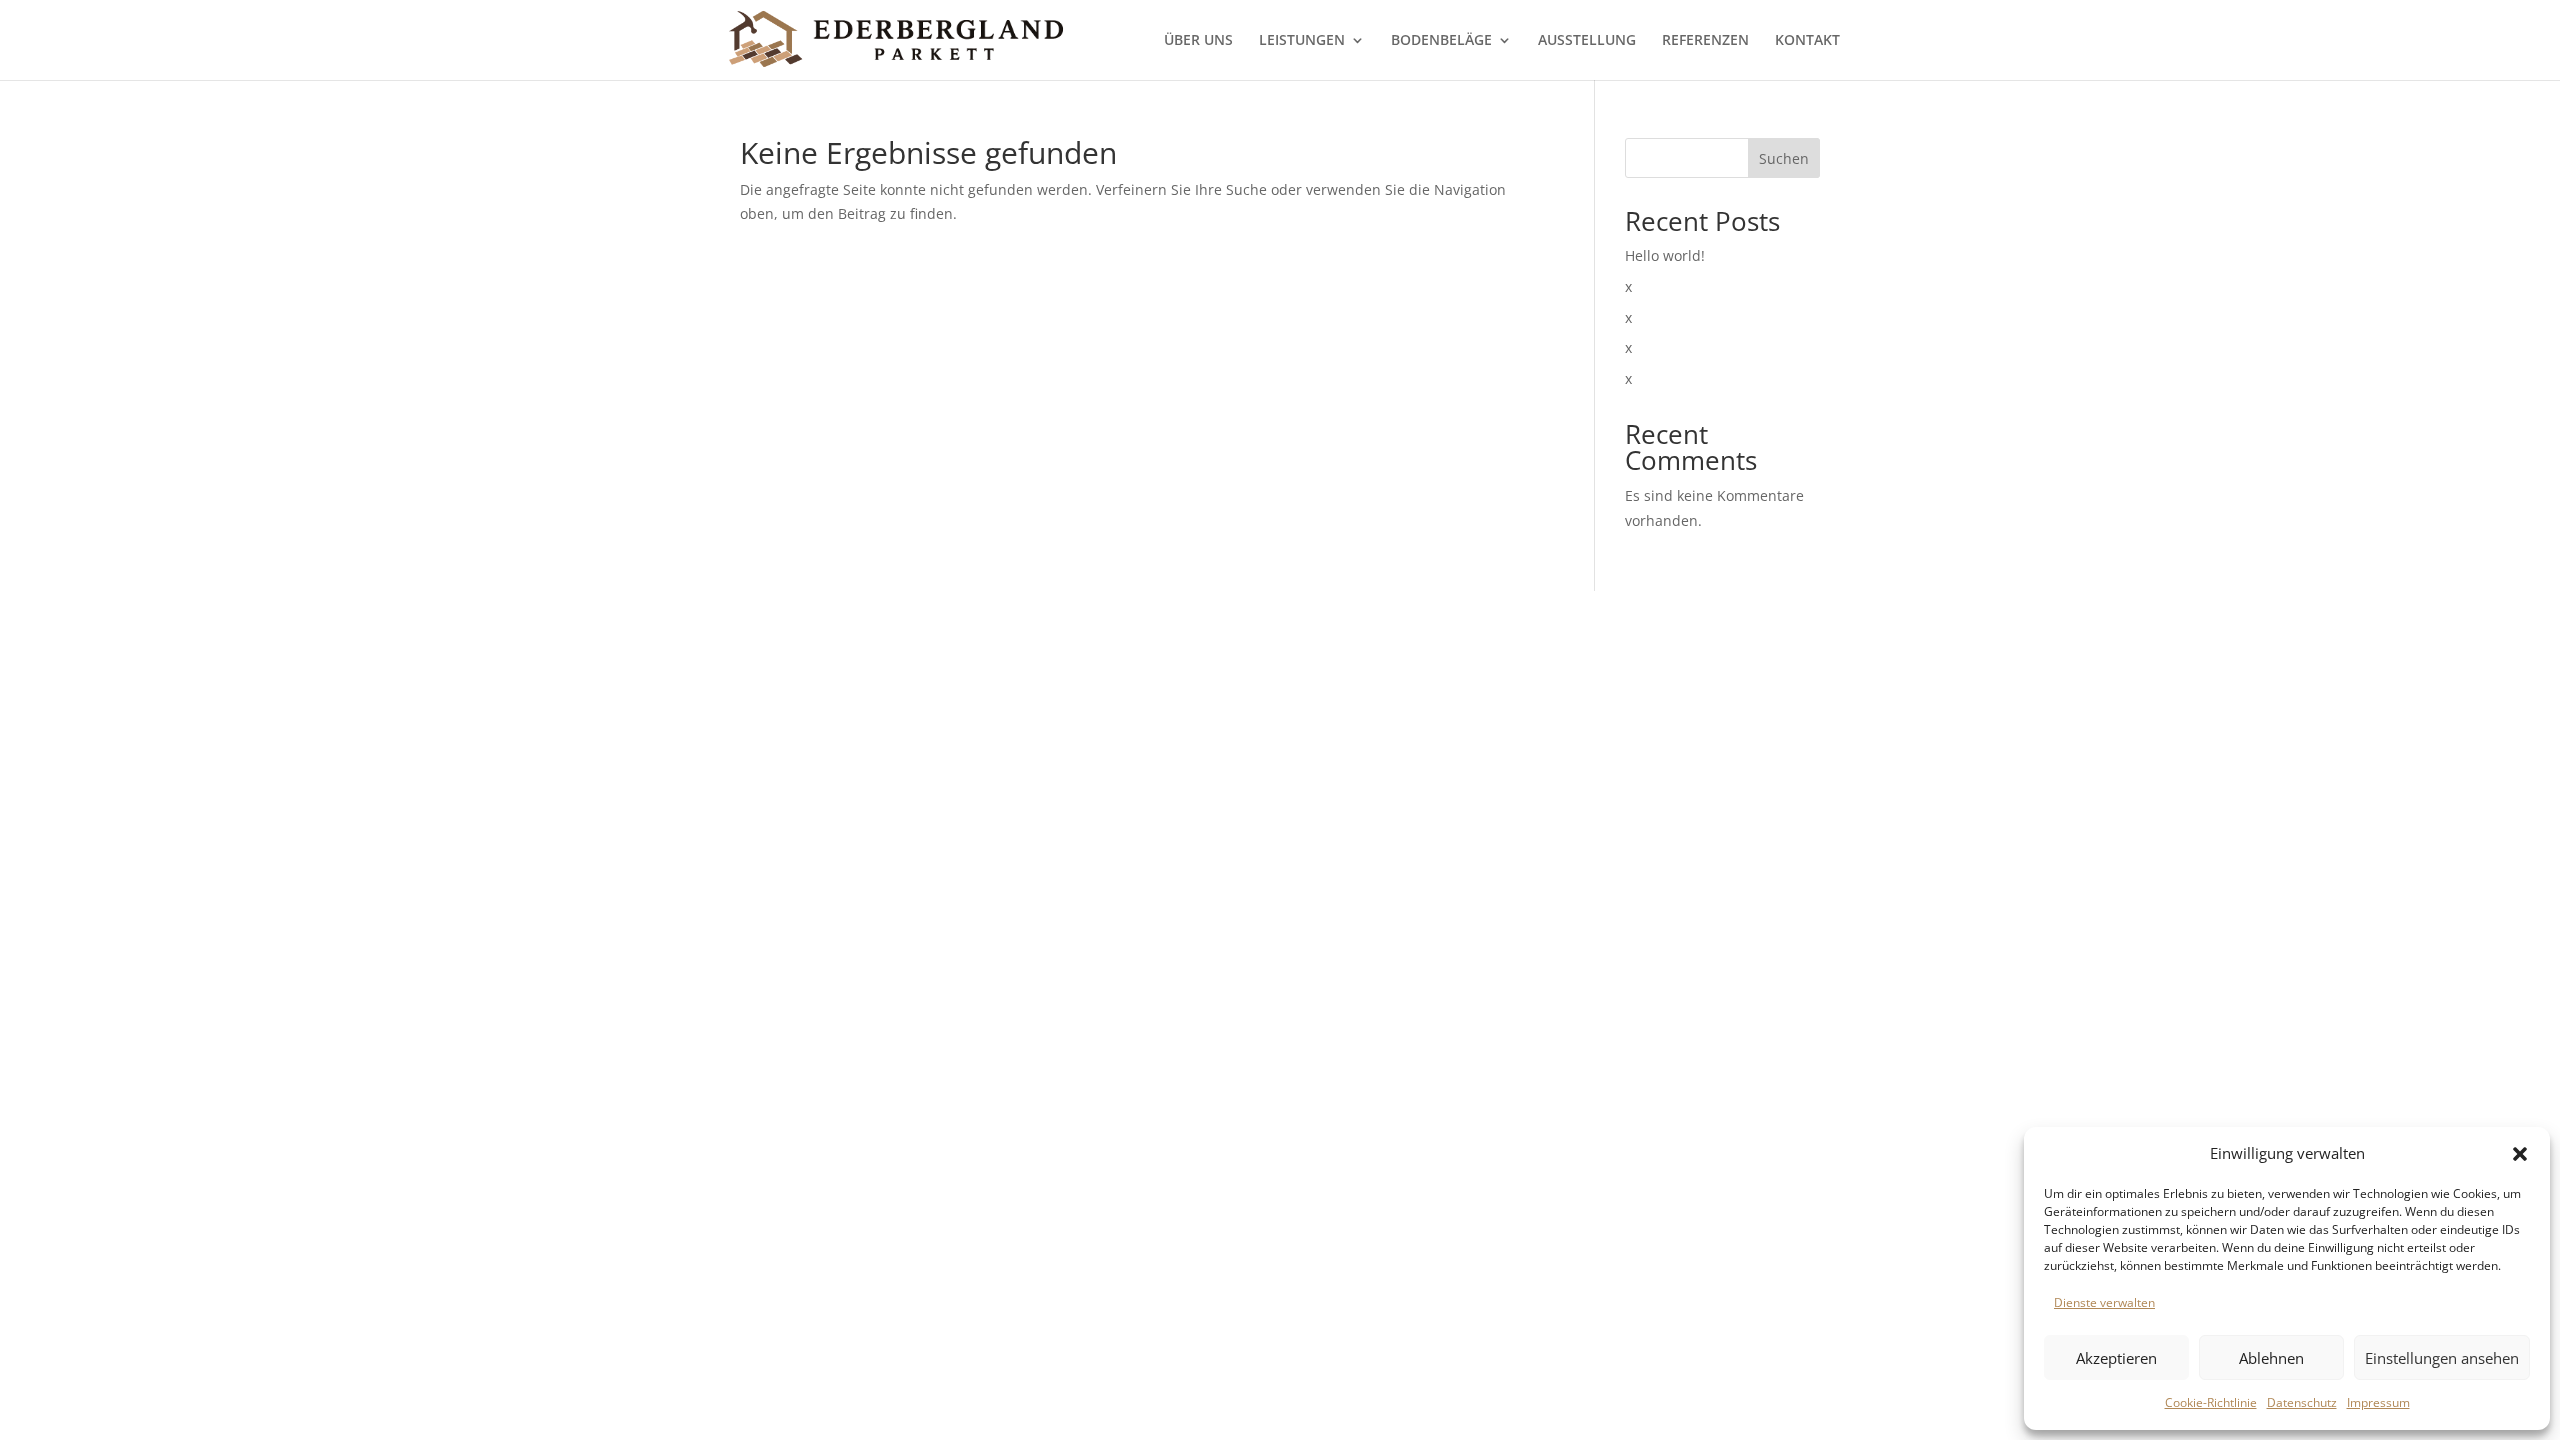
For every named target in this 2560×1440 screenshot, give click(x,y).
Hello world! (1665, 255)
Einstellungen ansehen (2442, 1358)
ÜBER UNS (1198, 41)
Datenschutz (2302, 1402)
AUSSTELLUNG (1587, 41)
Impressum (2378, 1402)
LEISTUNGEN (1302, 41)
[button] (2520, 1154)
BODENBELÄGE (1441, 41)
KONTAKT (1807, 41)
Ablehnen (2271, 1358)
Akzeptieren (2116, 1358)
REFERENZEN (1705, 41)
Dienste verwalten (2104, 1302)
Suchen (1784, 158)
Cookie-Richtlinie (2211, 1402)
